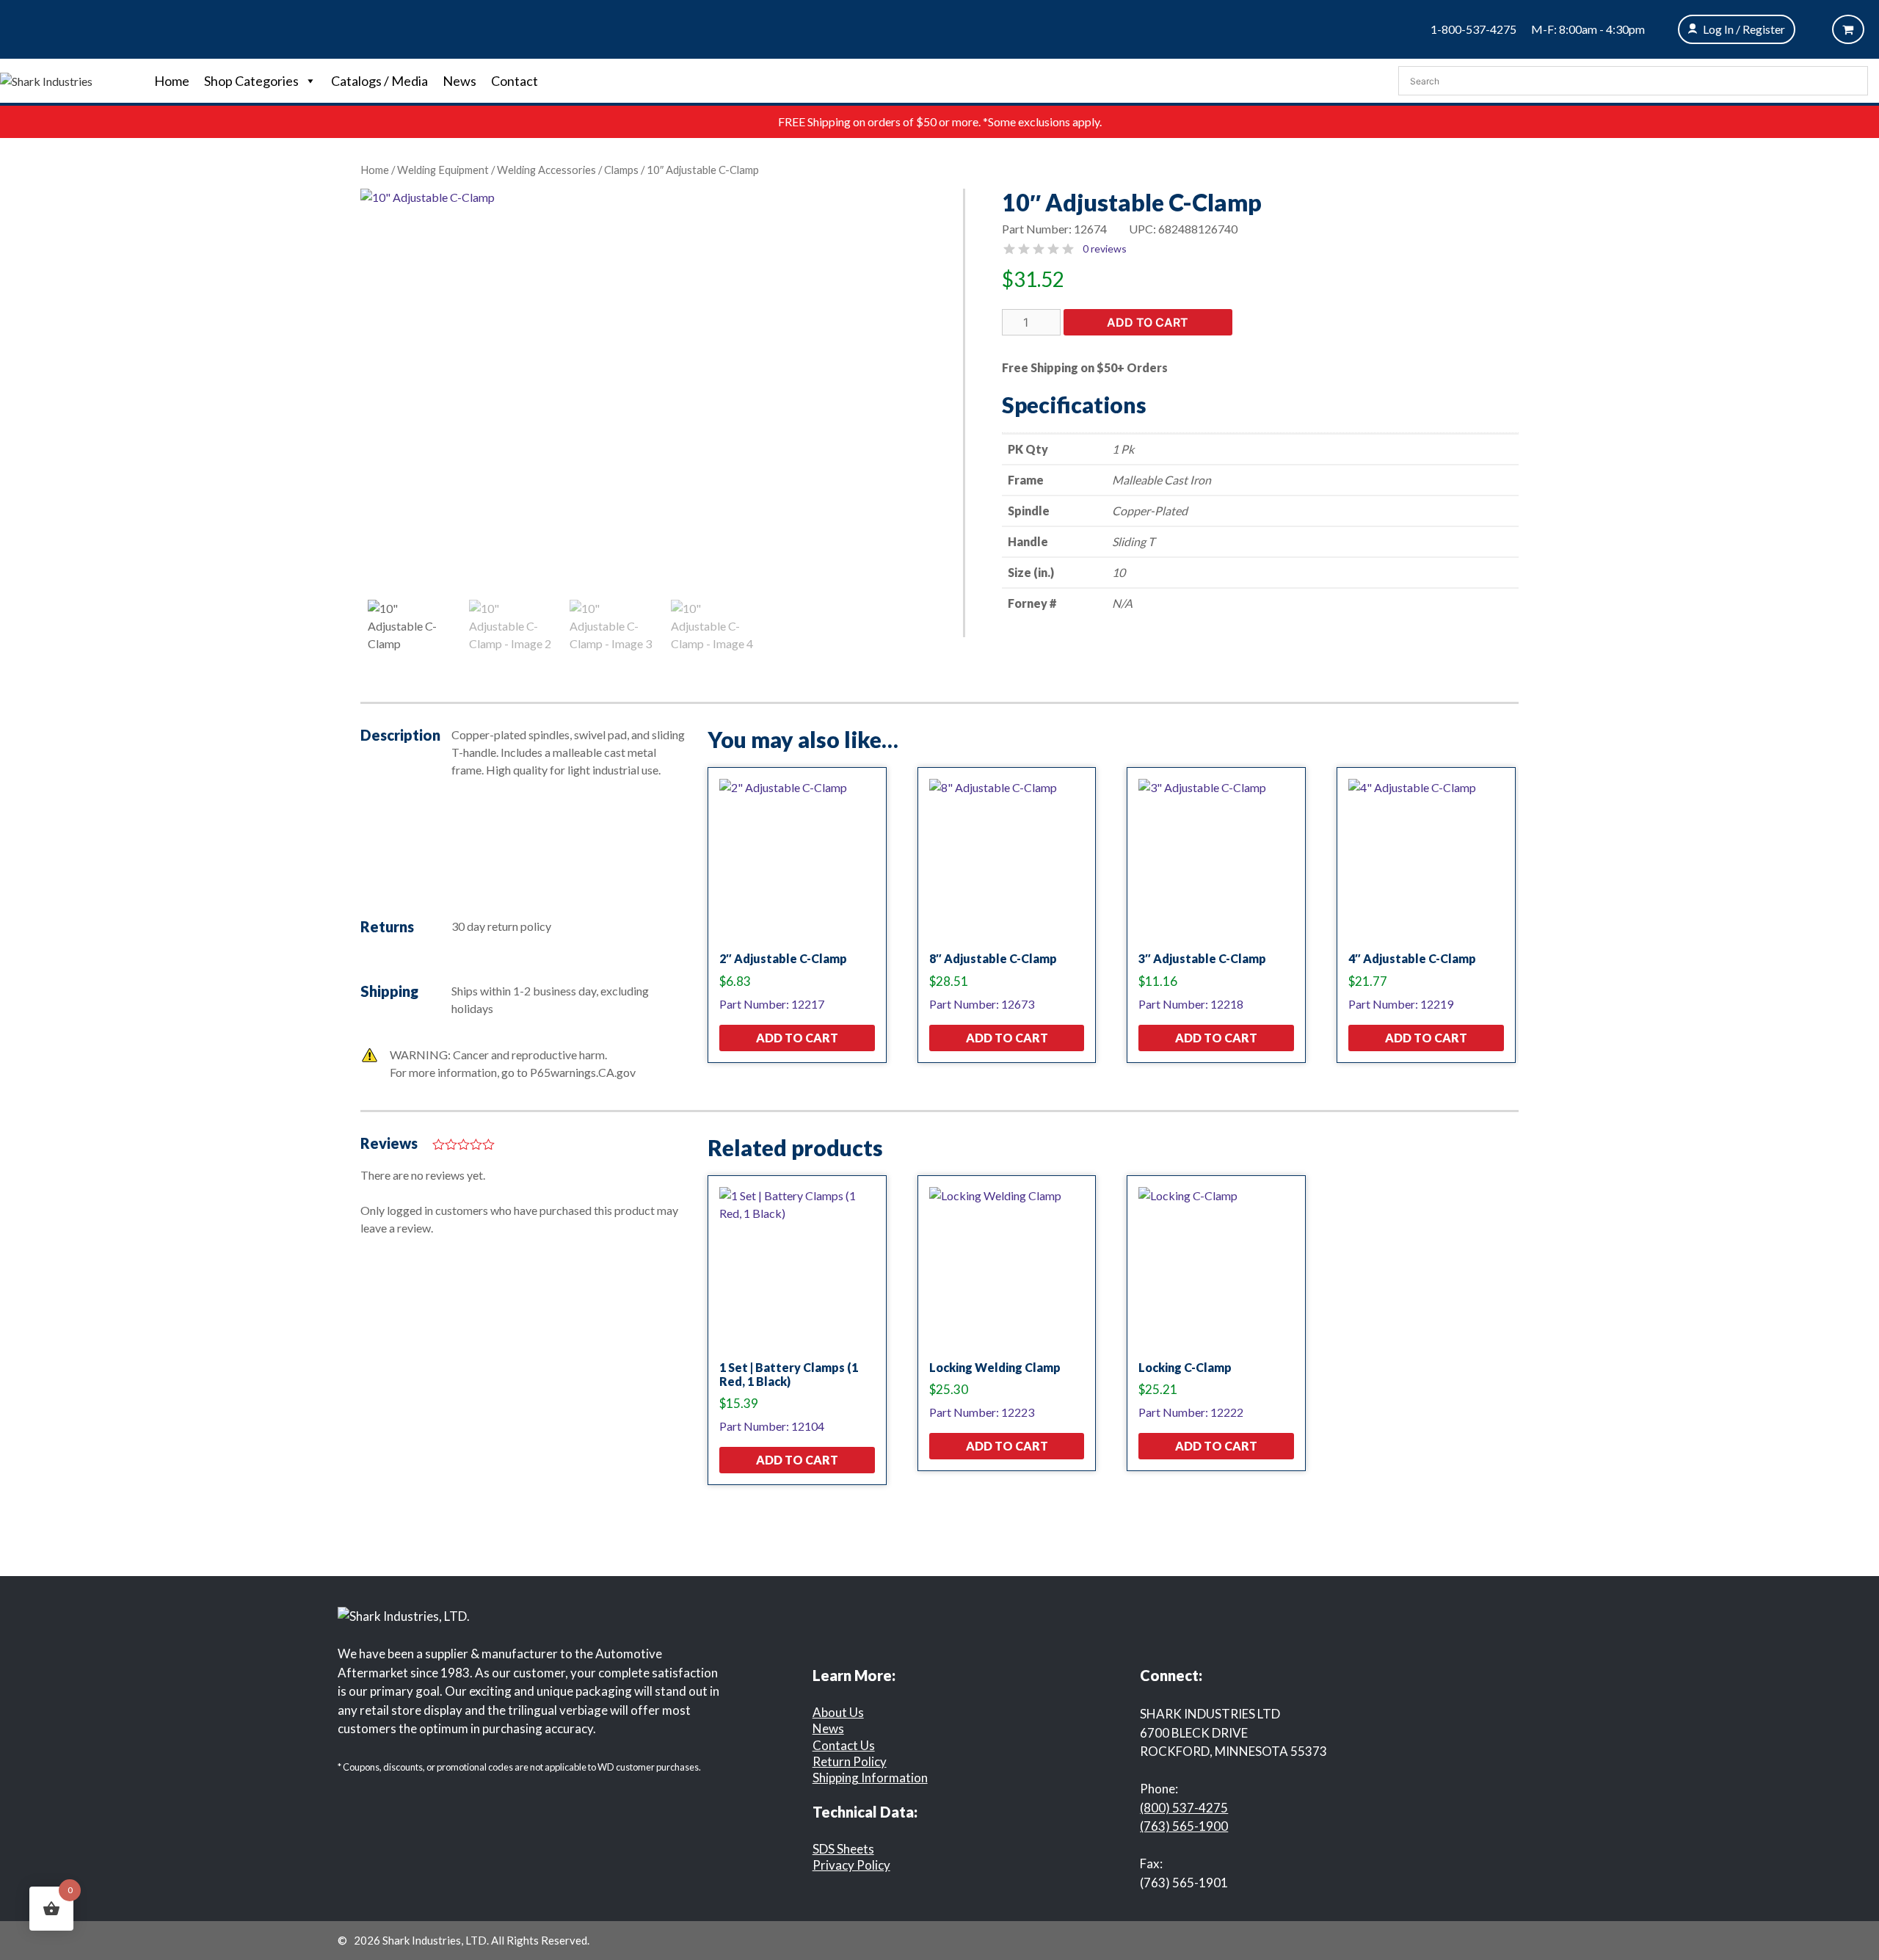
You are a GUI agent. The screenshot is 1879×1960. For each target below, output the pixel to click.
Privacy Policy (851, 1865)
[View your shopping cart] (1848, 29)
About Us (838, 1712)
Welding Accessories (546, 170)
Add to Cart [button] (797, 1038)
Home (172, 81)
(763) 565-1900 (1184, 1826)
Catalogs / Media (379, 81)
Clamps (621, 170)
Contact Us (844, 1745)
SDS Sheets (843, 1849)
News (459, 81)
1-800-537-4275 (1473, 29)
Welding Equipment (443, 170)
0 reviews (1105, 248)
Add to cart (1148, 322)
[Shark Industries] (46, 80)
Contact (515, 81)
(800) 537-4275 (1184, 1808)
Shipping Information (870, 1778)
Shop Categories (251, 81)
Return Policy (850, 1761)
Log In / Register (1744, 29)
